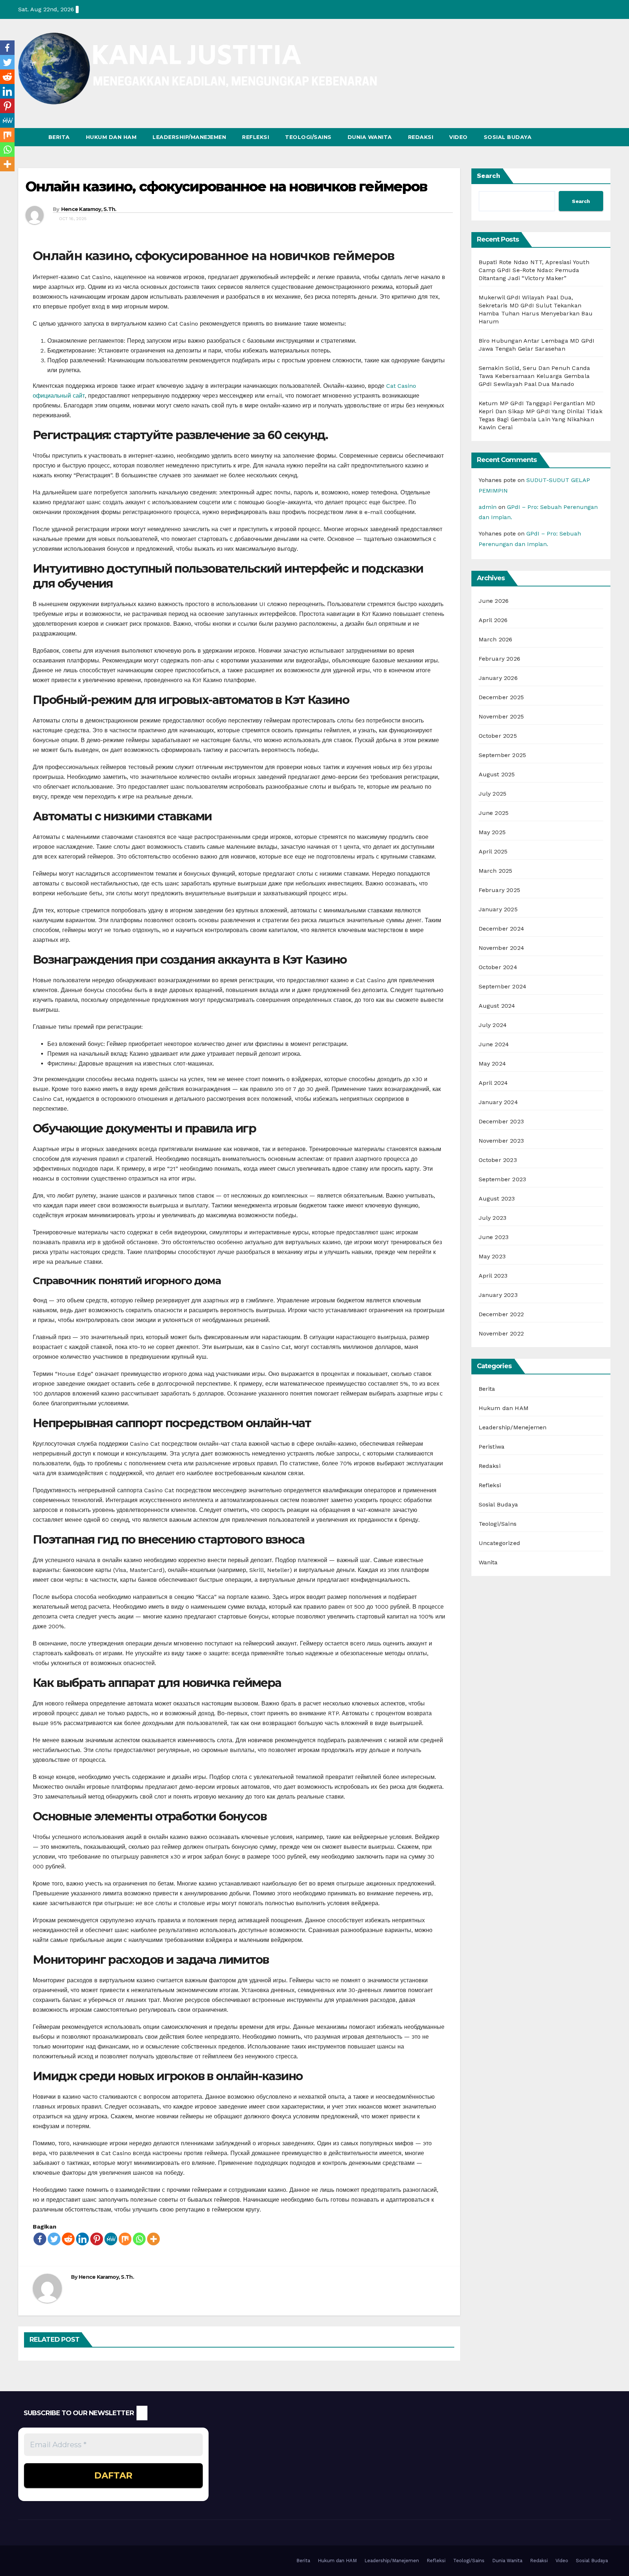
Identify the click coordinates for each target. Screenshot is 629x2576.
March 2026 (496, 639)
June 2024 (494, 1044)
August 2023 (497, 1199)
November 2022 (501, 1333)
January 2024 (498, 1102)
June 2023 (494, 1237)
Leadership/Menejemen (513, 1427)
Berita (59, 137)
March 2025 (496, 871)
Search (488, 176)
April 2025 (493, 851)
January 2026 (498, 678)
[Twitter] (54, 2239)
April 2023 (493, 1276)
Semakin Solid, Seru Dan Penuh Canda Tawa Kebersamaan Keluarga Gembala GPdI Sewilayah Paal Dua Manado (535, 376)
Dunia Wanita (370, 137)
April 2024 (493, 1083)
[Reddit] (68, 2239)
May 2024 (492, 1064)
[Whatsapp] (139, 2239)
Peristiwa (492, 1447)
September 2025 (503, 755)
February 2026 (500, 659)
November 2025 (501, 716)
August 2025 (497, 774)
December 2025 (501, 697)
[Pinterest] (97, 2239)
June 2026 (494, 601)
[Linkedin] (82, 2239)
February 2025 (500, 890)
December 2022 (501, 1314)
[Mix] (125, 2239)
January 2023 (498, 1295)
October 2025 (498, 736)
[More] (153, 2239)
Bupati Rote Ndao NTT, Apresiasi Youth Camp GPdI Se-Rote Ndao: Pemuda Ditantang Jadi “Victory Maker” (534, 270)
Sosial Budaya (508, 137)
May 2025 (492, 832)
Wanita (488, 1562)
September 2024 (503, 986)
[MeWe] (111, 2239)
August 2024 (497, 1006)
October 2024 (498, 967)
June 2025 (494, 813)
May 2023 (492, 1256)
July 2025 (493, 794)
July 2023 (493, 1218)
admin (488, 507)
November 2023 (501, 1141)
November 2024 (502, 948)
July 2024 (493, 1025)
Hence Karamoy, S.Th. (89, 209)
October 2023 (498, 1160)
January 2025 (498, 909)
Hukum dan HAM (111, 137)
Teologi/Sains (308, 137)
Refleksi (256, 137)
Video (458, 137)
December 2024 (502, 929)
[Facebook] (40, 2239)
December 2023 (501, 1121)
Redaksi (421, 137)
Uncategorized (500, 1543)
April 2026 (493, 620)
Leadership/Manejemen (189, 137)
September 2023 (503, 1179)
